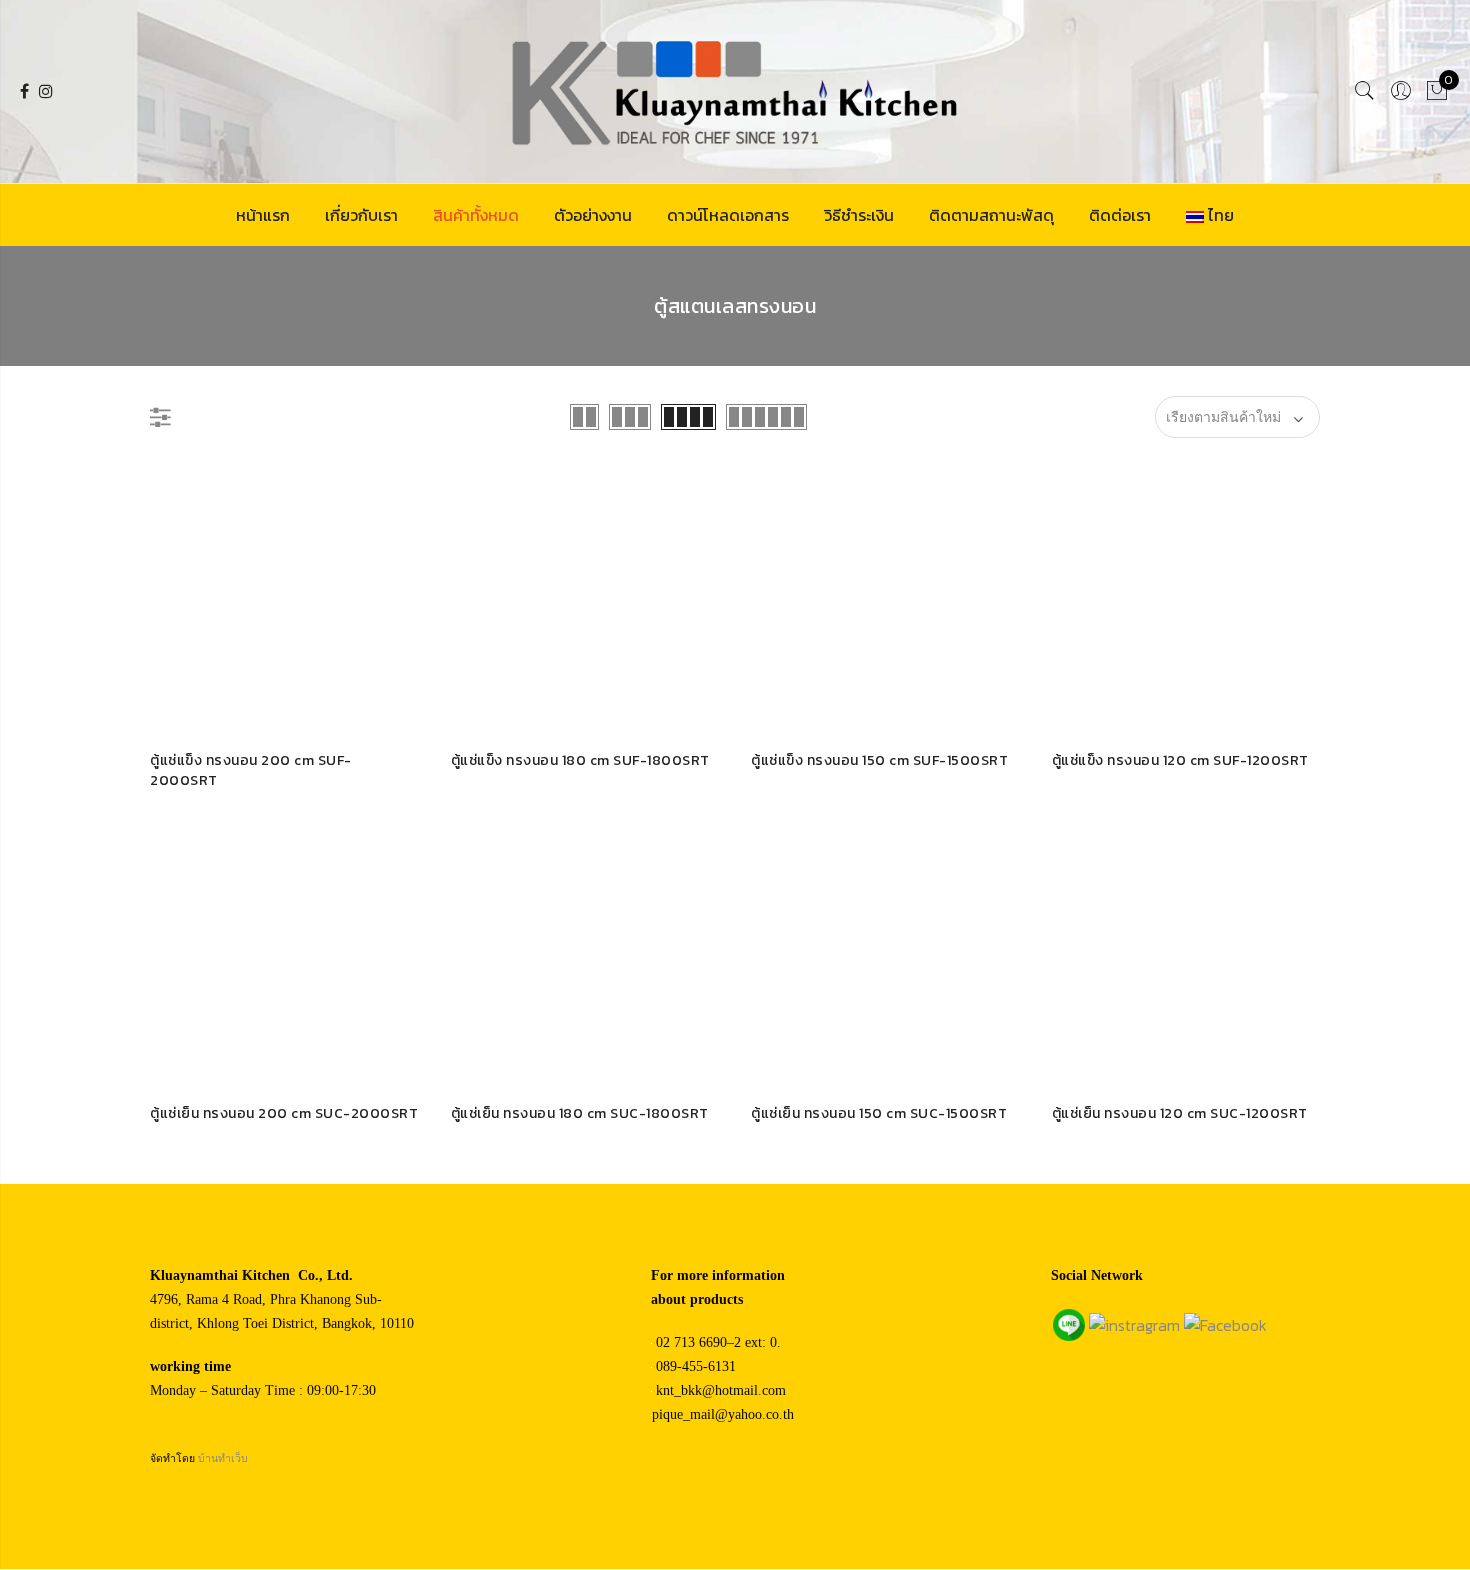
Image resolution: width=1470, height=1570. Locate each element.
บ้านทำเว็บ (223, 1458)
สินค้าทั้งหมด (476, 215)
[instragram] (1134, 1323)
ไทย (1221, 215)
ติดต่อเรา (1120, 215)
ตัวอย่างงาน (593, 215)
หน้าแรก (263, 215)
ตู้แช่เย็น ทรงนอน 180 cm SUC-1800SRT (580, 1113)
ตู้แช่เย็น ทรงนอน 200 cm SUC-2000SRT (284, 1113)
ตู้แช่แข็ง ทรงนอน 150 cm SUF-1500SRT (879, 760)
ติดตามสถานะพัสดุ (991, 215)
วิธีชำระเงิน (859, 215)
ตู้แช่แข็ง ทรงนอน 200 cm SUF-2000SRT (251, 770)
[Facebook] (1225, 1323)
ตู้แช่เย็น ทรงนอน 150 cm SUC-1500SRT (879, 1113)
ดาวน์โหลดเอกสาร (728, 215)
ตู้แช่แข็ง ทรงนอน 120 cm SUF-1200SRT (1180, 760)
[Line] (1069, 1322)
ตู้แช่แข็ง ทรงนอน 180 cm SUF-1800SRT (580, 760)
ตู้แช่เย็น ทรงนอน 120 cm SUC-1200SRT (1180, 1113)
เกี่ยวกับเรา (361, 215)
